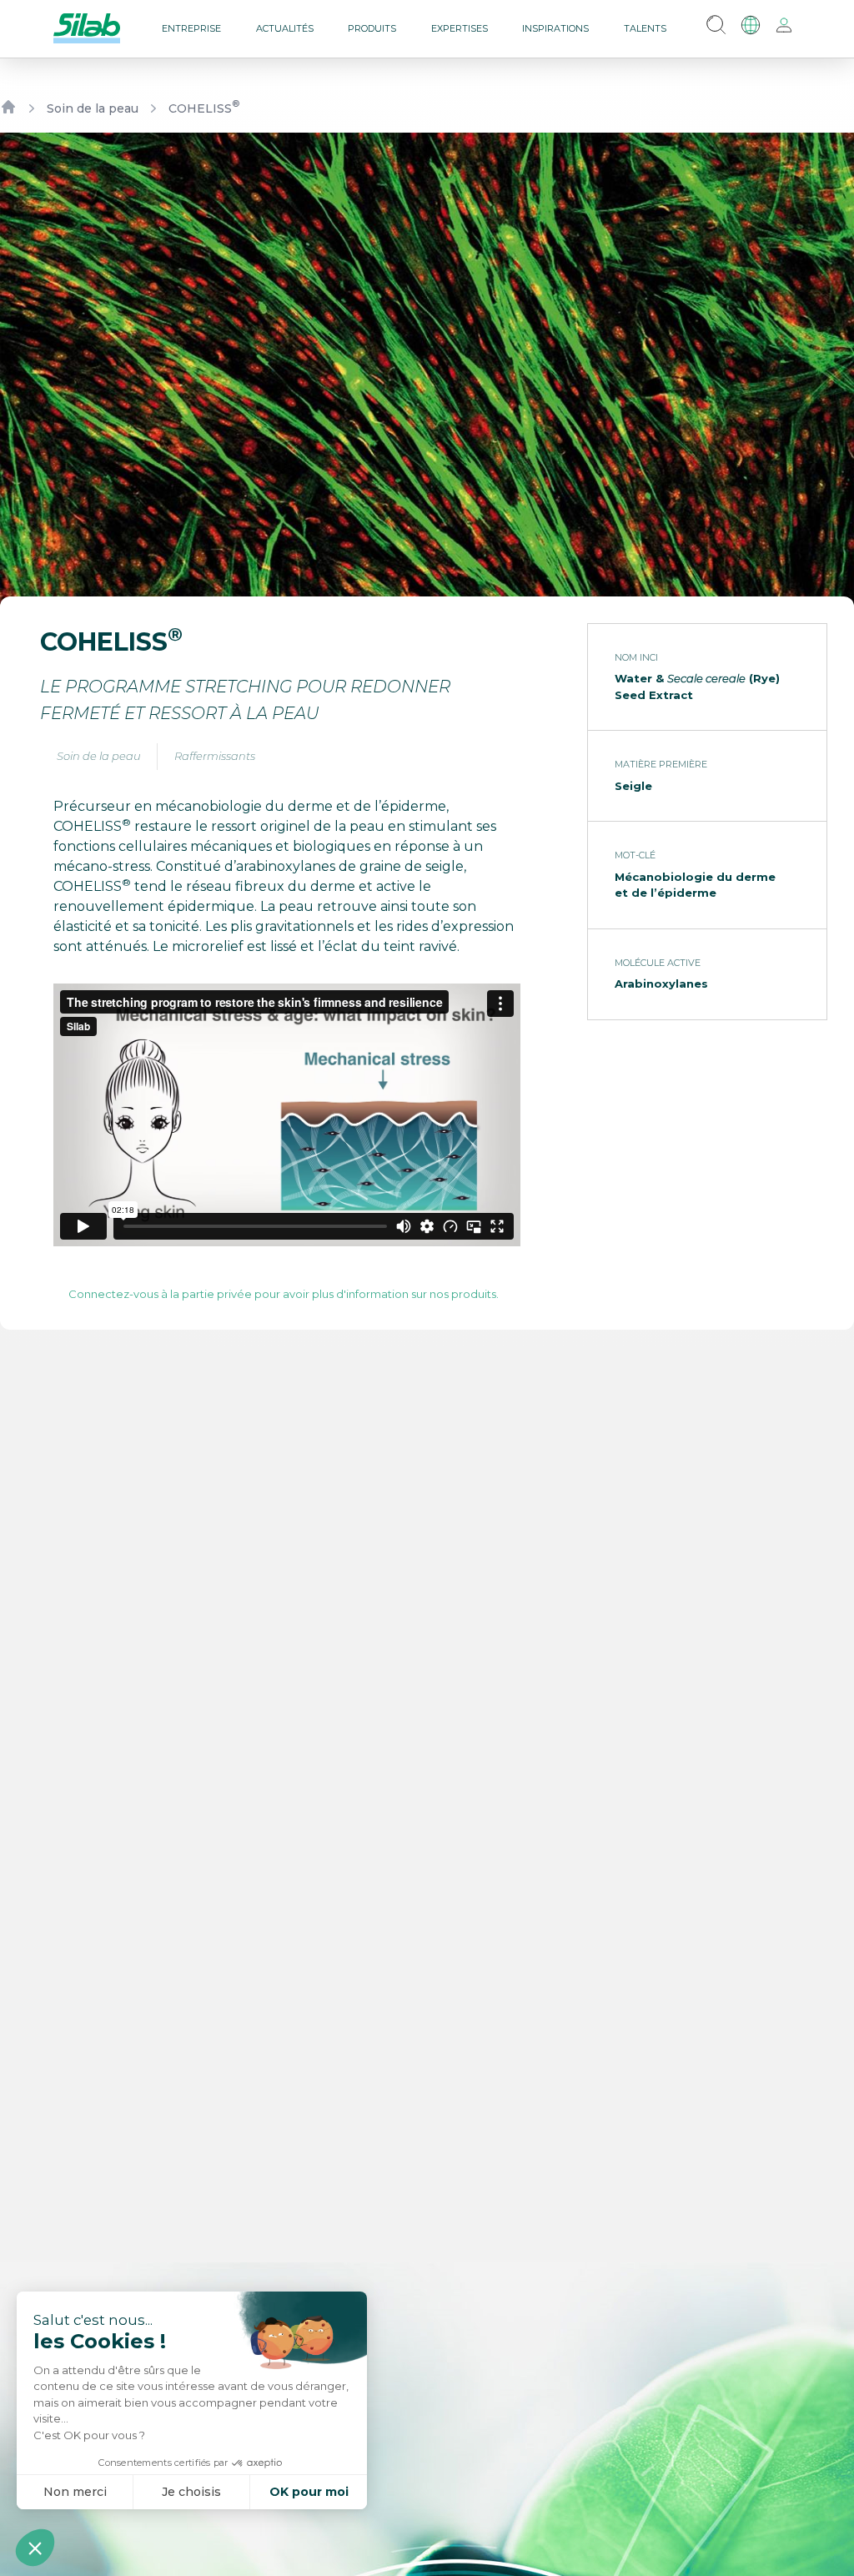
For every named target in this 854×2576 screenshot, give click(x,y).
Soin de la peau (93, 108)
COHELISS (204, 108)
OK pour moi (309, 2492)
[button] (35, 2548)
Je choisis (191, 2492)
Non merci (75, 2492)
